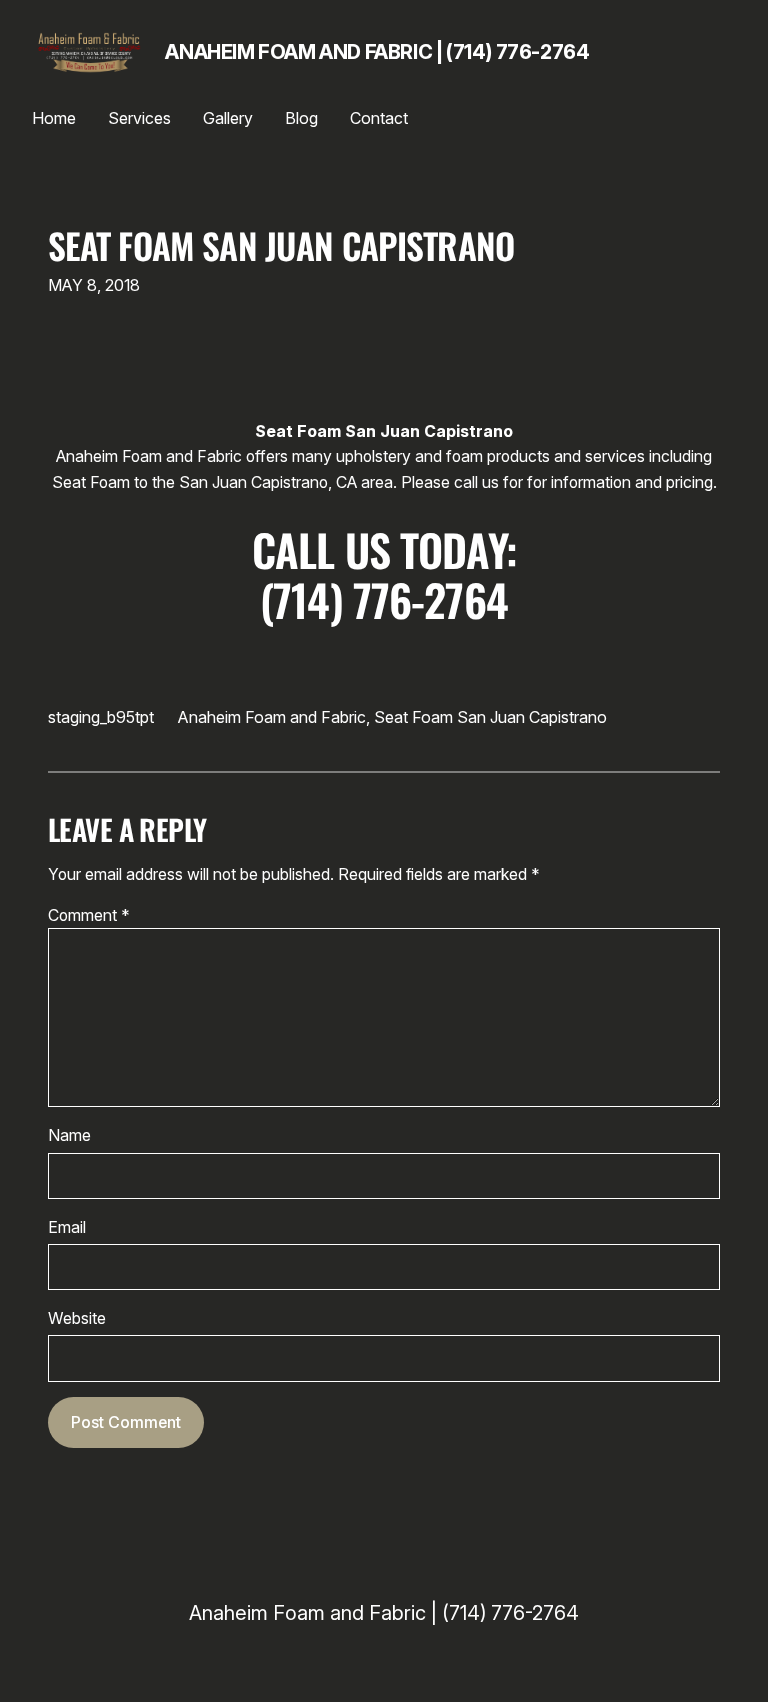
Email (67, 1227)
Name (69, 1135)
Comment (89, 915)
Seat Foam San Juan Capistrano (281, 245)
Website (77, 1318)
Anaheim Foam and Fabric (272, 717)
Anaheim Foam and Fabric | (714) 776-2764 (377, 52)
